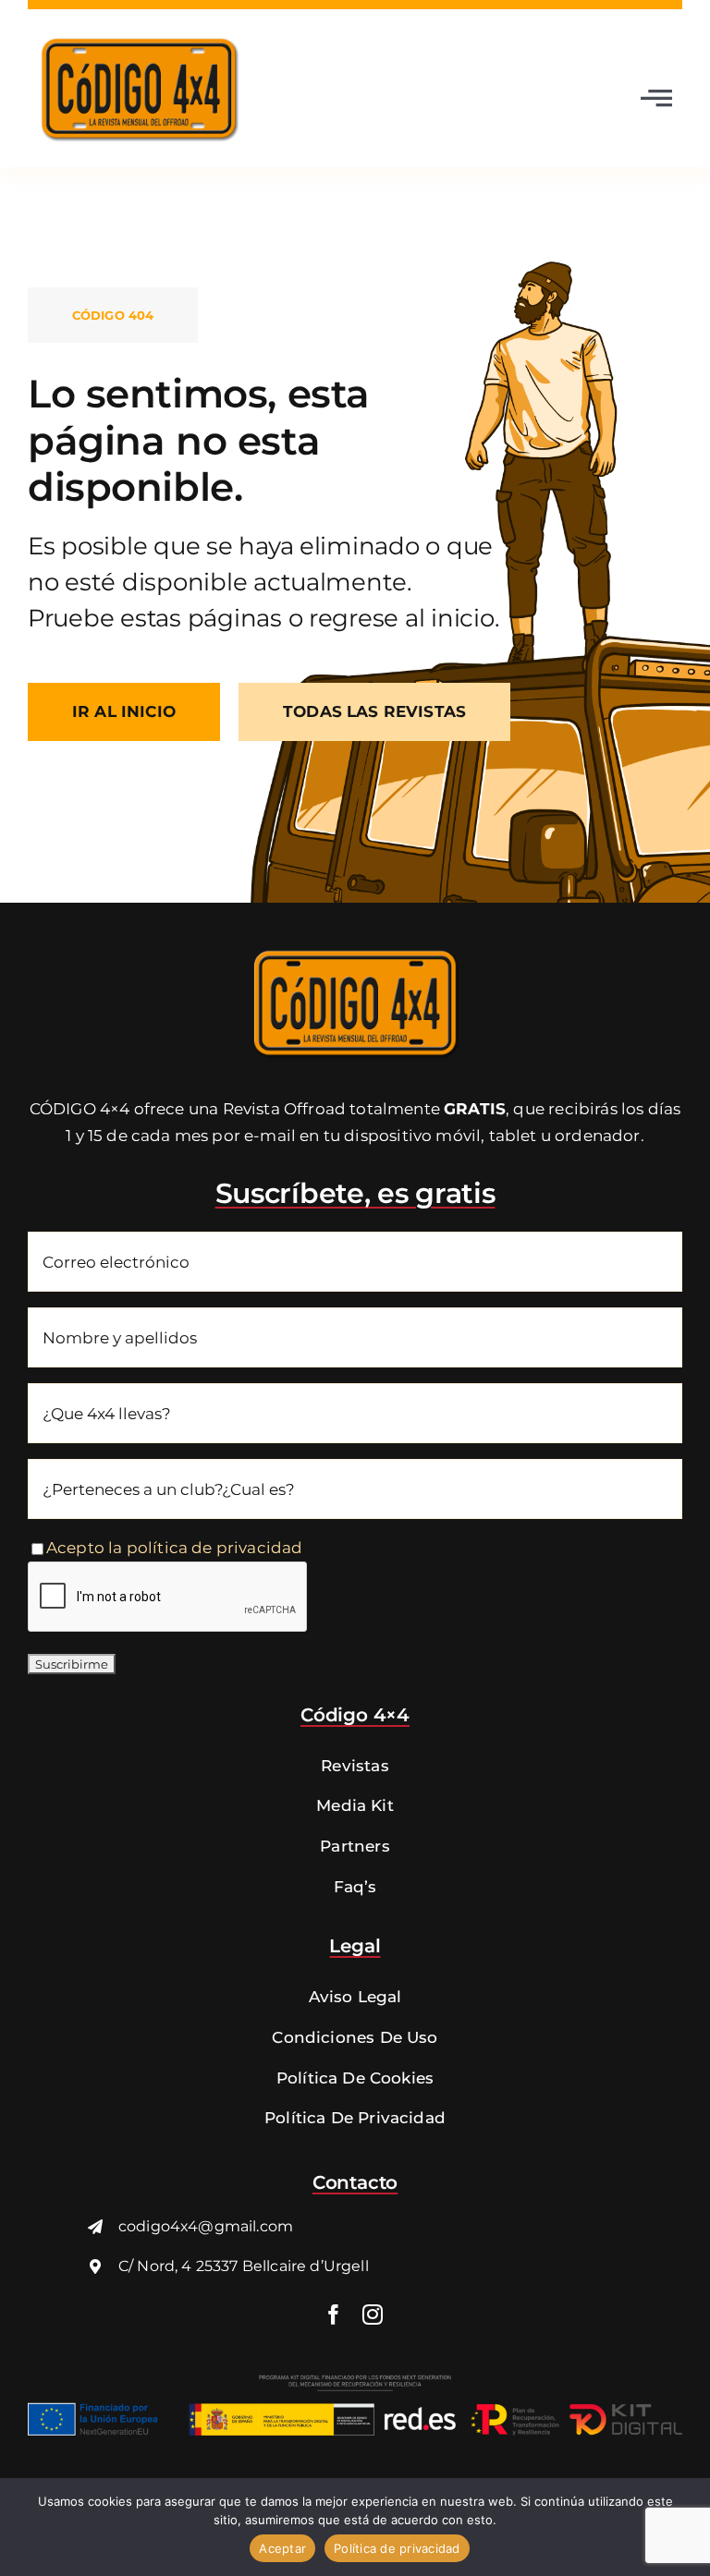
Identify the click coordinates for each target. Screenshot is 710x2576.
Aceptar (282, 2548)
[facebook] (334, 2315)
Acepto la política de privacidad (174, 1548)
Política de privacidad (397, 2548)
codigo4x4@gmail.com (206, 2226)
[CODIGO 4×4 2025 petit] (355, 947)
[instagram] (373, 2315)
